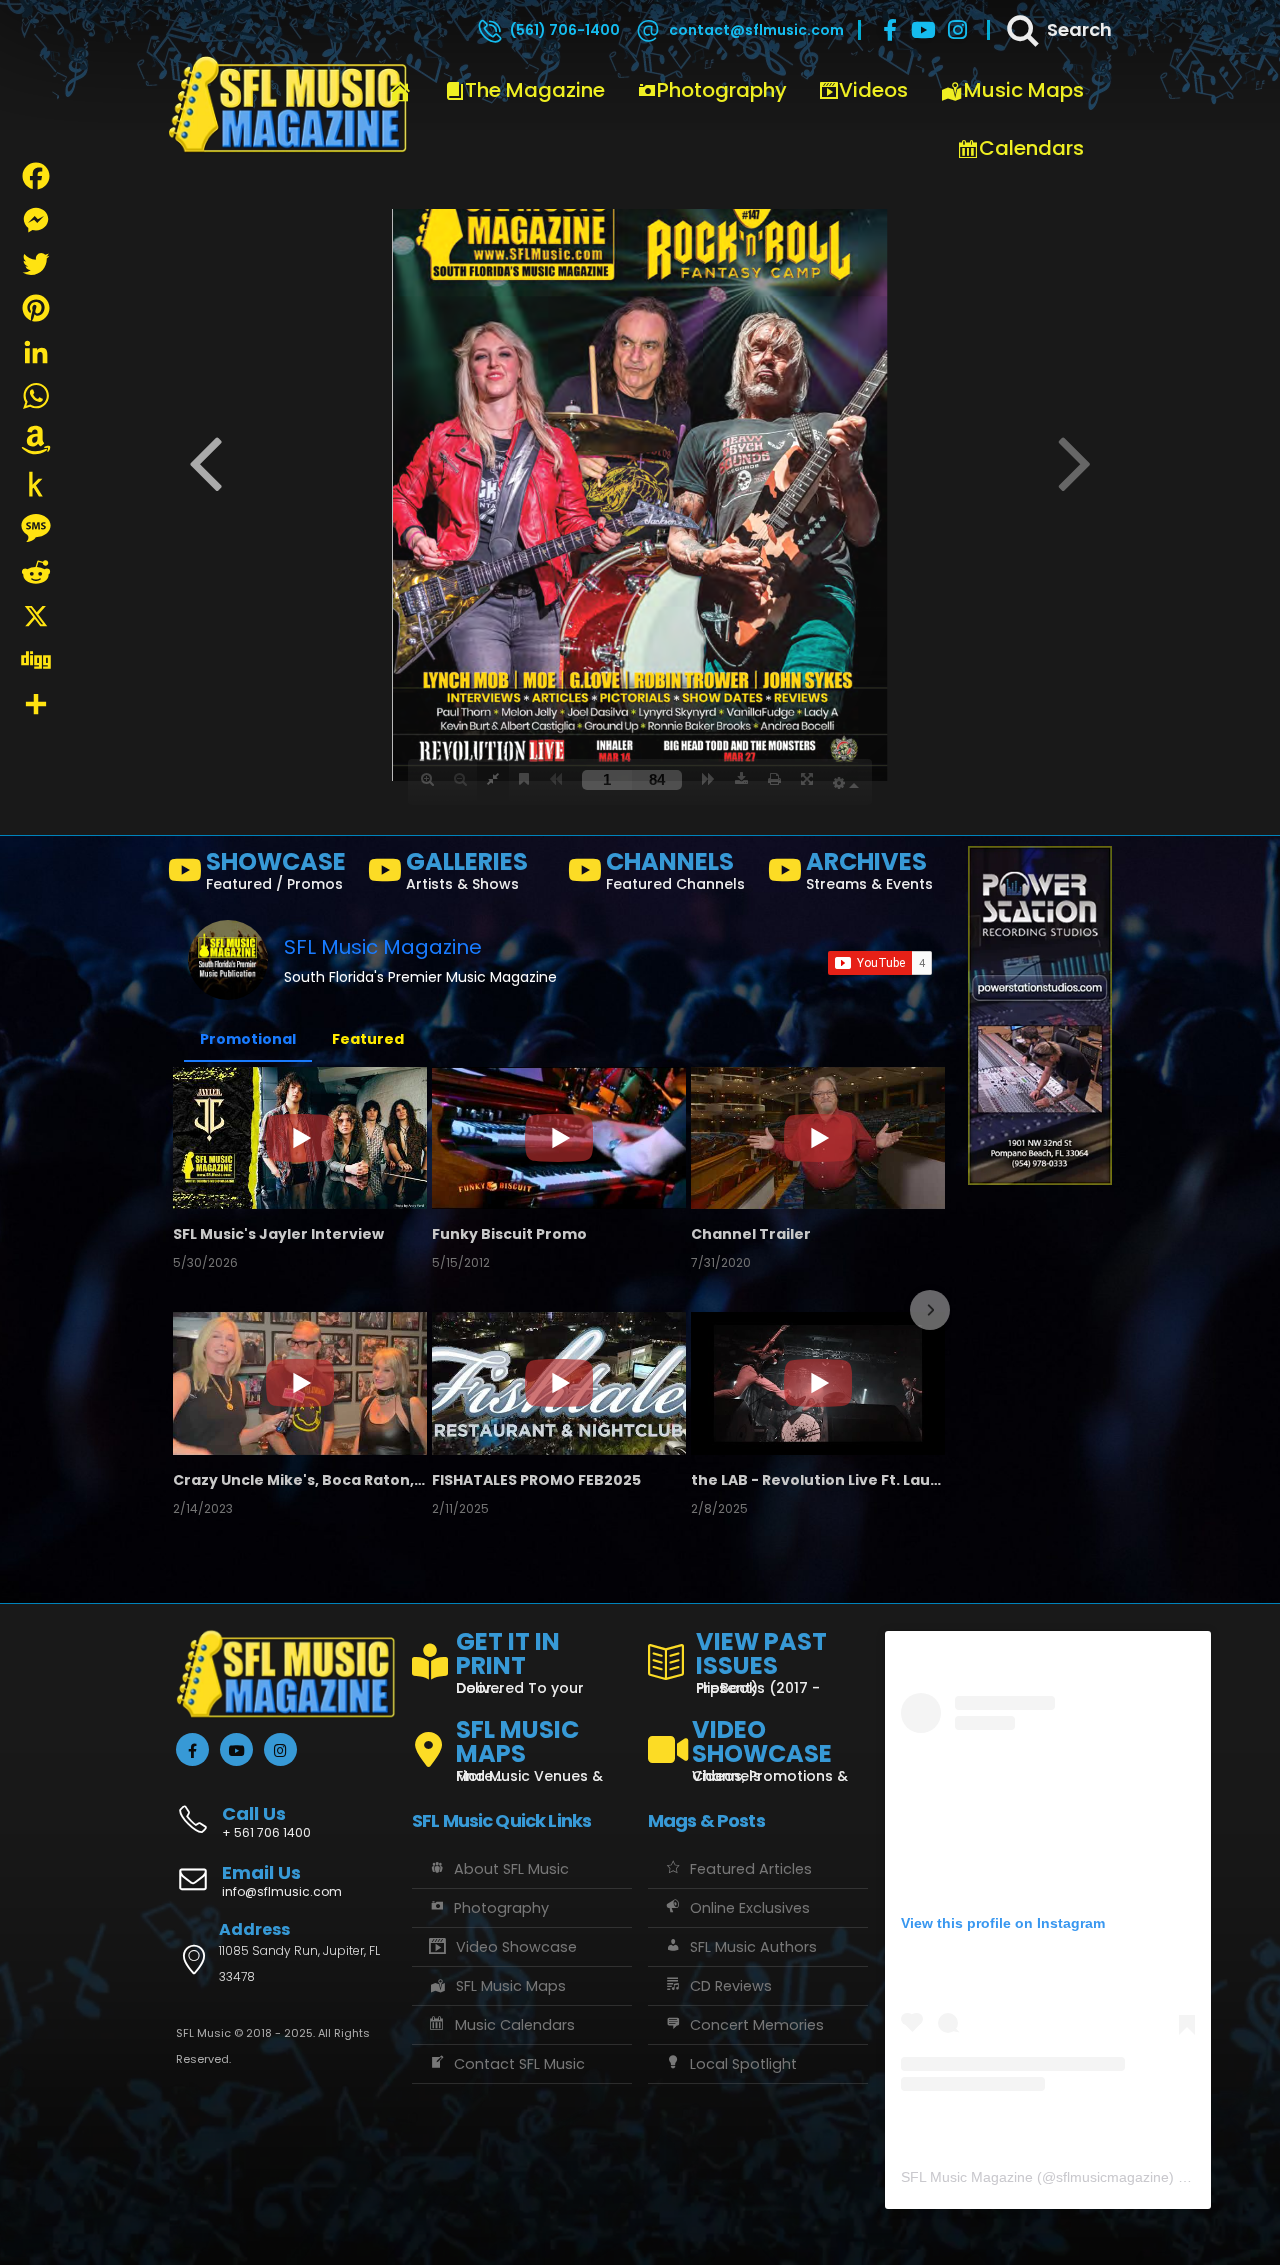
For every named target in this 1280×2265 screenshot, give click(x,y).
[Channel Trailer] (818, 1138)
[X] (36, 616)
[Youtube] (924, 30)
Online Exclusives (750, 1908)
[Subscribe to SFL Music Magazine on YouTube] (880, 963)
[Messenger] (36, 220)
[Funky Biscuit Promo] (559, 1138)
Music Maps (1024, 90)
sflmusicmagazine (1112, 2177)
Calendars (1031, 148)
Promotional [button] (248, 1039)
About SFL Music (511, 1869)
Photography (722, 90)
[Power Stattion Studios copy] (1040, 1015)
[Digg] (36, 660)
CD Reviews (731, 1986)
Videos (873, 90)
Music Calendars (515, 2025)
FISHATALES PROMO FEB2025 (536, 1480)
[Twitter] (36, 264)
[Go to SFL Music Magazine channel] (228, 960)
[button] (190, 1310)
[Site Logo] (288, 105)
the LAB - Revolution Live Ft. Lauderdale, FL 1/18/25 (818, 1480)
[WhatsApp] (36, 396)
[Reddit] (36, 572)
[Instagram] (958, 30)
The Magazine (535, 90)
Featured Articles (751, 1869)
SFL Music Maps (511, 1986)
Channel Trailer (751, 1234)
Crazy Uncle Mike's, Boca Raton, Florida (300, 1480)
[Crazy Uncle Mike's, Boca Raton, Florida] (300, 1383)
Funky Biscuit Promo (509, 1234)
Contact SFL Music (519, 2064)
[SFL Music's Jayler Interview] (300, 1138)
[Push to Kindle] (36, 484)
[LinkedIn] (36, 352)
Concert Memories (757, 2025)
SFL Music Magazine (383, 947)
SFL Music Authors (753, 1947)
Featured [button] (368, 1039)
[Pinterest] (36, 308)
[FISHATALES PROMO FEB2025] (559, 1383)
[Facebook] (890, 30)
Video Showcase (516, 1947)
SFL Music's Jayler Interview (278, 1234)
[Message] (36, 528)
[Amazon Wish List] (36, 440)
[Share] (36, 704)
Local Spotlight (743, 2064)
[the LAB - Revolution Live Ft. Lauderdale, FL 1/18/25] (818, 1383)
